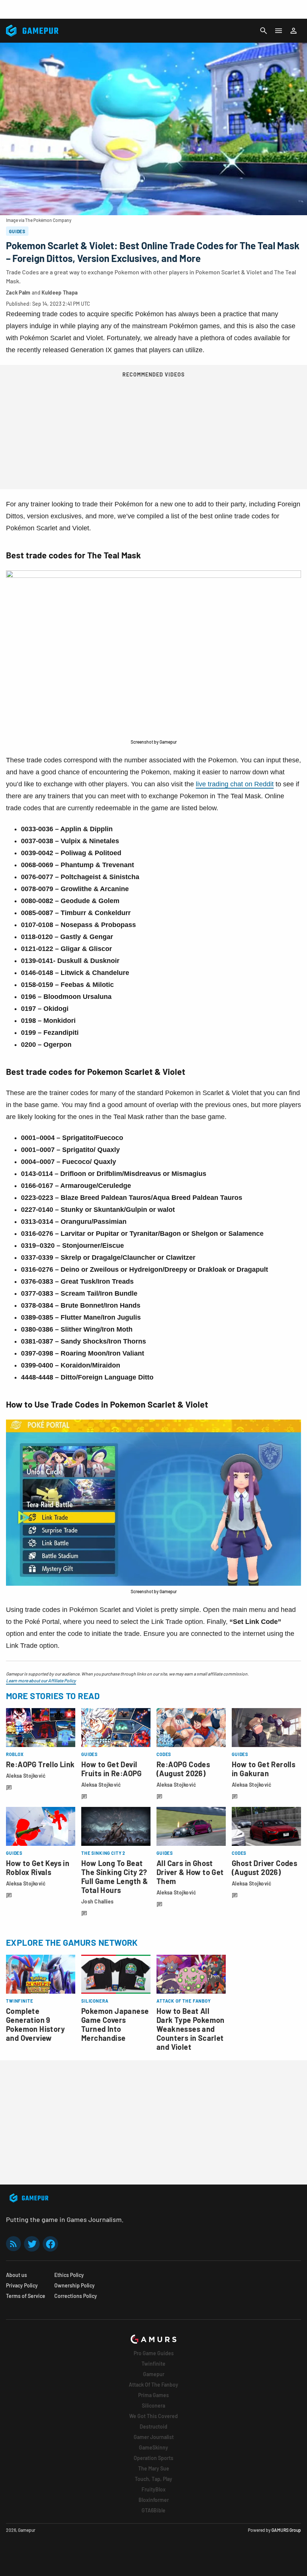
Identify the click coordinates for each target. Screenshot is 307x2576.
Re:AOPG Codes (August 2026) (183, 1769)
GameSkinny (153, 2447)
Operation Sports (153, 2458)
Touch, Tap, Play (153, 2479)
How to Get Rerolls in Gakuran (264, 1769)
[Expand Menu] (279, 31)
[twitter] (32, 2244)
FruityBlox (153, 2489)
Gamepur (154, 2374)
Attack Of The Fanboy (153, 2385)
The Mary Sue (154, 2468)
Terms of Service (26, 2296)
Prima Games (153, 2395)
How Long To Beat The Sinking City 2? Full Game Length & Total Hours (115, 1877)
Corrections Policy (76, 2296)
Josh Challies (98, 1901)
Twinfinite (153, 2364)
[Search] (264, 31)
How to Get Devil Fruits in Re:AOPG (112, 1769)
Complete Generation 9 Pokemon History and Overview (35, 2024)
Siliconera (153, 2406)
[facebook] (50, 2244)
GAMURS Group (286, 2530)
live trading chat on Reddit (235, 784)
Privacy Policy (22, 2285)
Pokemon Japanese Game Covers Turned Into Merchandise (115, 2024)
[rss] (13, 2244)
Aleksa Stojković (26, 1776)
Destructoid (153, 2426)
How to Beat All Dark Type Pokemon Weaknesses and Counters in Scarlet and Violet (191, 2029)
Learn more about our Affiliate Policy (41, 1680)
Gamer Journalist (154, 2437)
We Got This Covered (153, 2416)
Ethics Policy (69, 2275)
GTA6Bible (153, 2510)
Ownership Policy (75, 2285)
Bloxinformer (154, 2500)
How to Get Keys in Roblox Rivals (38, 1868)
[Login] (294, 31)
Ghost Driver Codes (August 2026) (265, 1868)
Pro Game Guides (154, 2353)
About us (16, 2275)
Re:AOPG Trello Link (40, 1764)
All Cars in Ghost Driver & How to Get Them (190, 1872)
